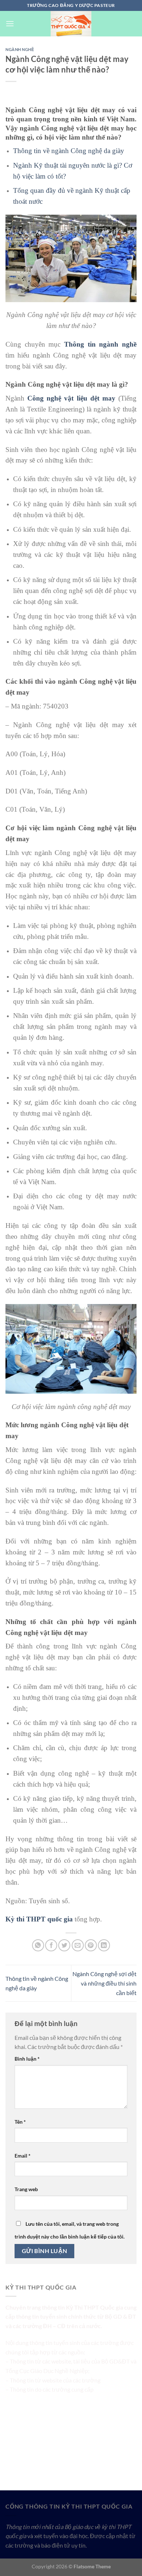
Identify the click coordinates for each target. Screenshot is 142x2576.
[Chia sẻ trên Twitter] (64, 1945)
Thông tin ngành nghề (100, 344)
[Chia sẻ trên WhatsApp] (38, 1945)
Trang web (26, 2189)
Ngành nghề (20, 49)
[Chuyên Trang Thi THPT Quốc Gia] (71, 24)
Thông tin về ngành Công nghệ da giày (69, 151)
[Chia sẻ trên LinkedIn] (104, 1945)
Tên (20, 2122)
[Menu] (10, 24)
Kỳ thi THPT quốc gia (39, 1919)
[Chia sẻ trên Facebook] (51, 1945)
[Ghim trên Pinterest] (91, 1945)
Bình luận (27, 2059)
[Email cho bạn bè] (78, 1945)
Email (23, 2156)
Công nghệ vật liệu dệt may (71, 398)
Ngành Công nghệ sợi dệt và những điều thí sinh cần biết (104, 1983)
